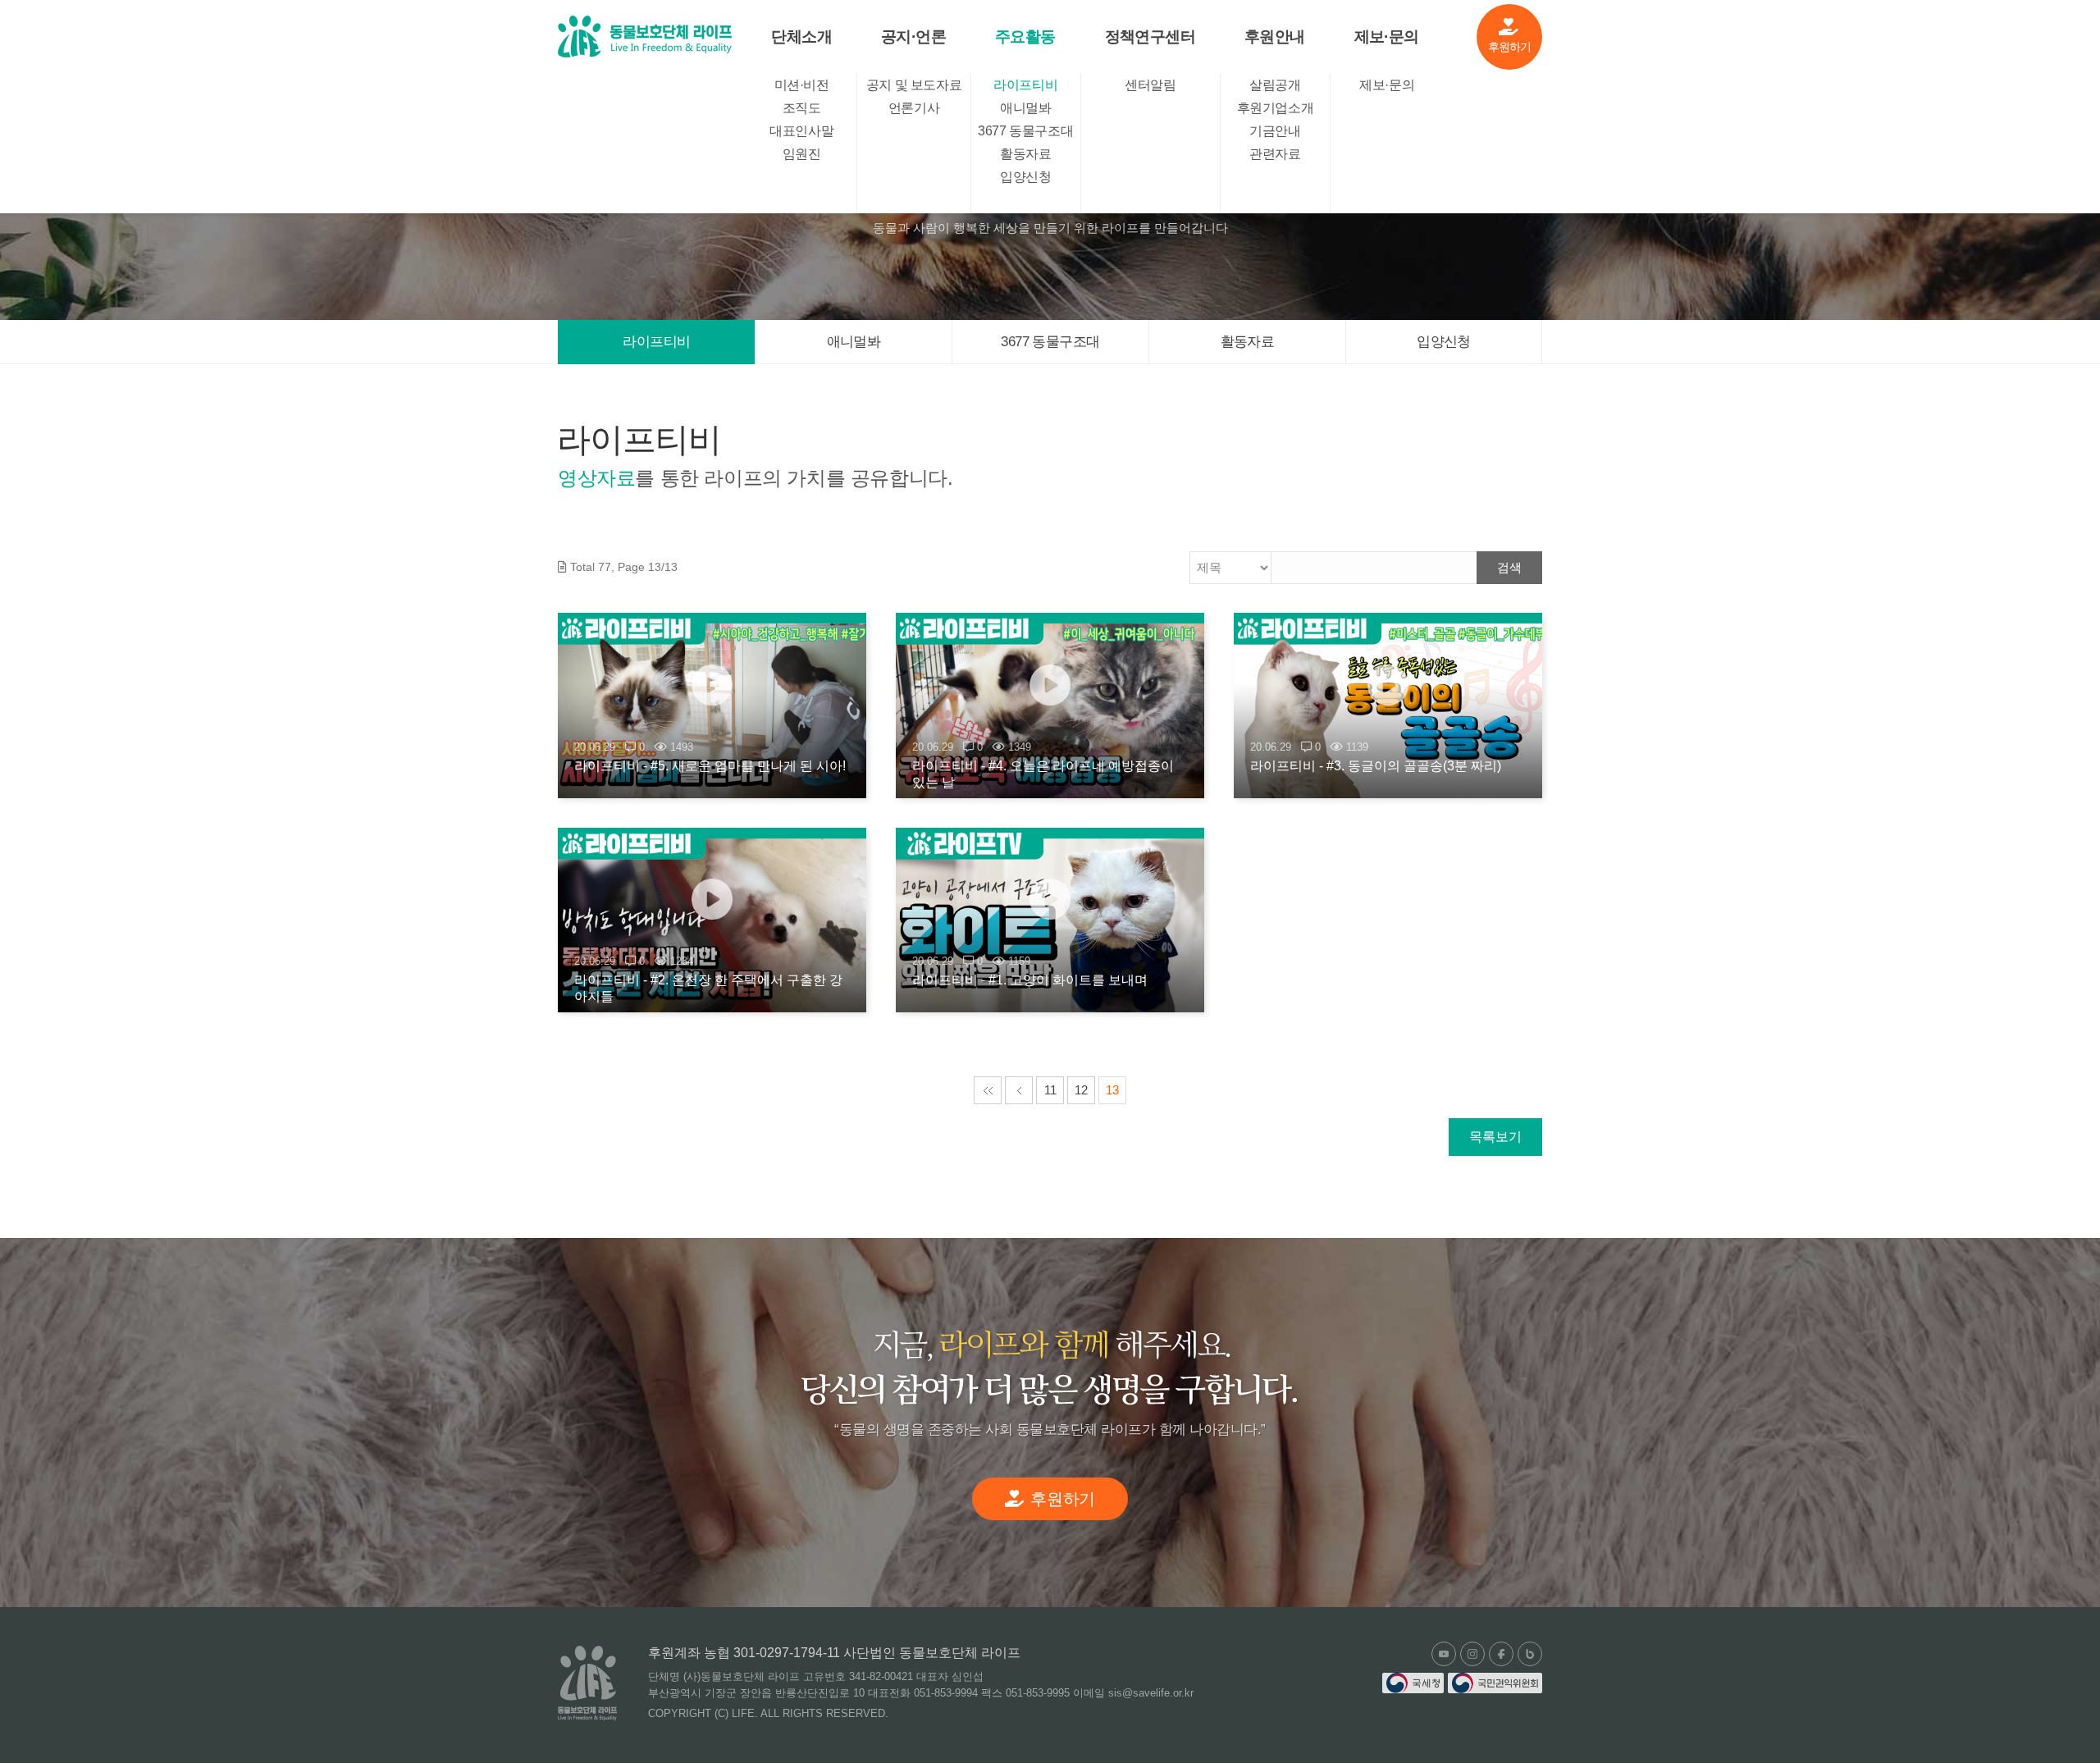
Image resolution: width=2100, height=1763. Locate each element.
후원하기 (1510, 47)
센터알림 (1150, 85)
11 (1050, 1090)
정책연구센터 (1150, 37)
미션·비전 (802, 85)
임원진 (802, 154)
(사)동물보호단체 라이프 (645, 37)
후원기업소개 (1276, 108)
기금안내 (1275, 131)
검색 (1509, 567)
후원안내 (1275, 37)
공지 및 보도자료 (914, 85)
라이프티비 (1025, 85)
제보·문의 (1387, 37)
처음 (988, 1090)
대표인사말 (801, 131)
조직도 (802, 108)
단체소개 (801, 37)
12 (1081, 1090)
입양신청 (1025, 177)
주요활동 (1025, 37)
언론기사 (914, 108)
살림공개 (1275, 85)
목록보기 (1495, 1137)
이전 (1019, 1090)
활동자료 (1025, 154)
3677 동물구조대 (1025, 131)
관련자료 (1275, 154)
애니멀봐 (1025, 108)
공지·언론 (913, 37)
